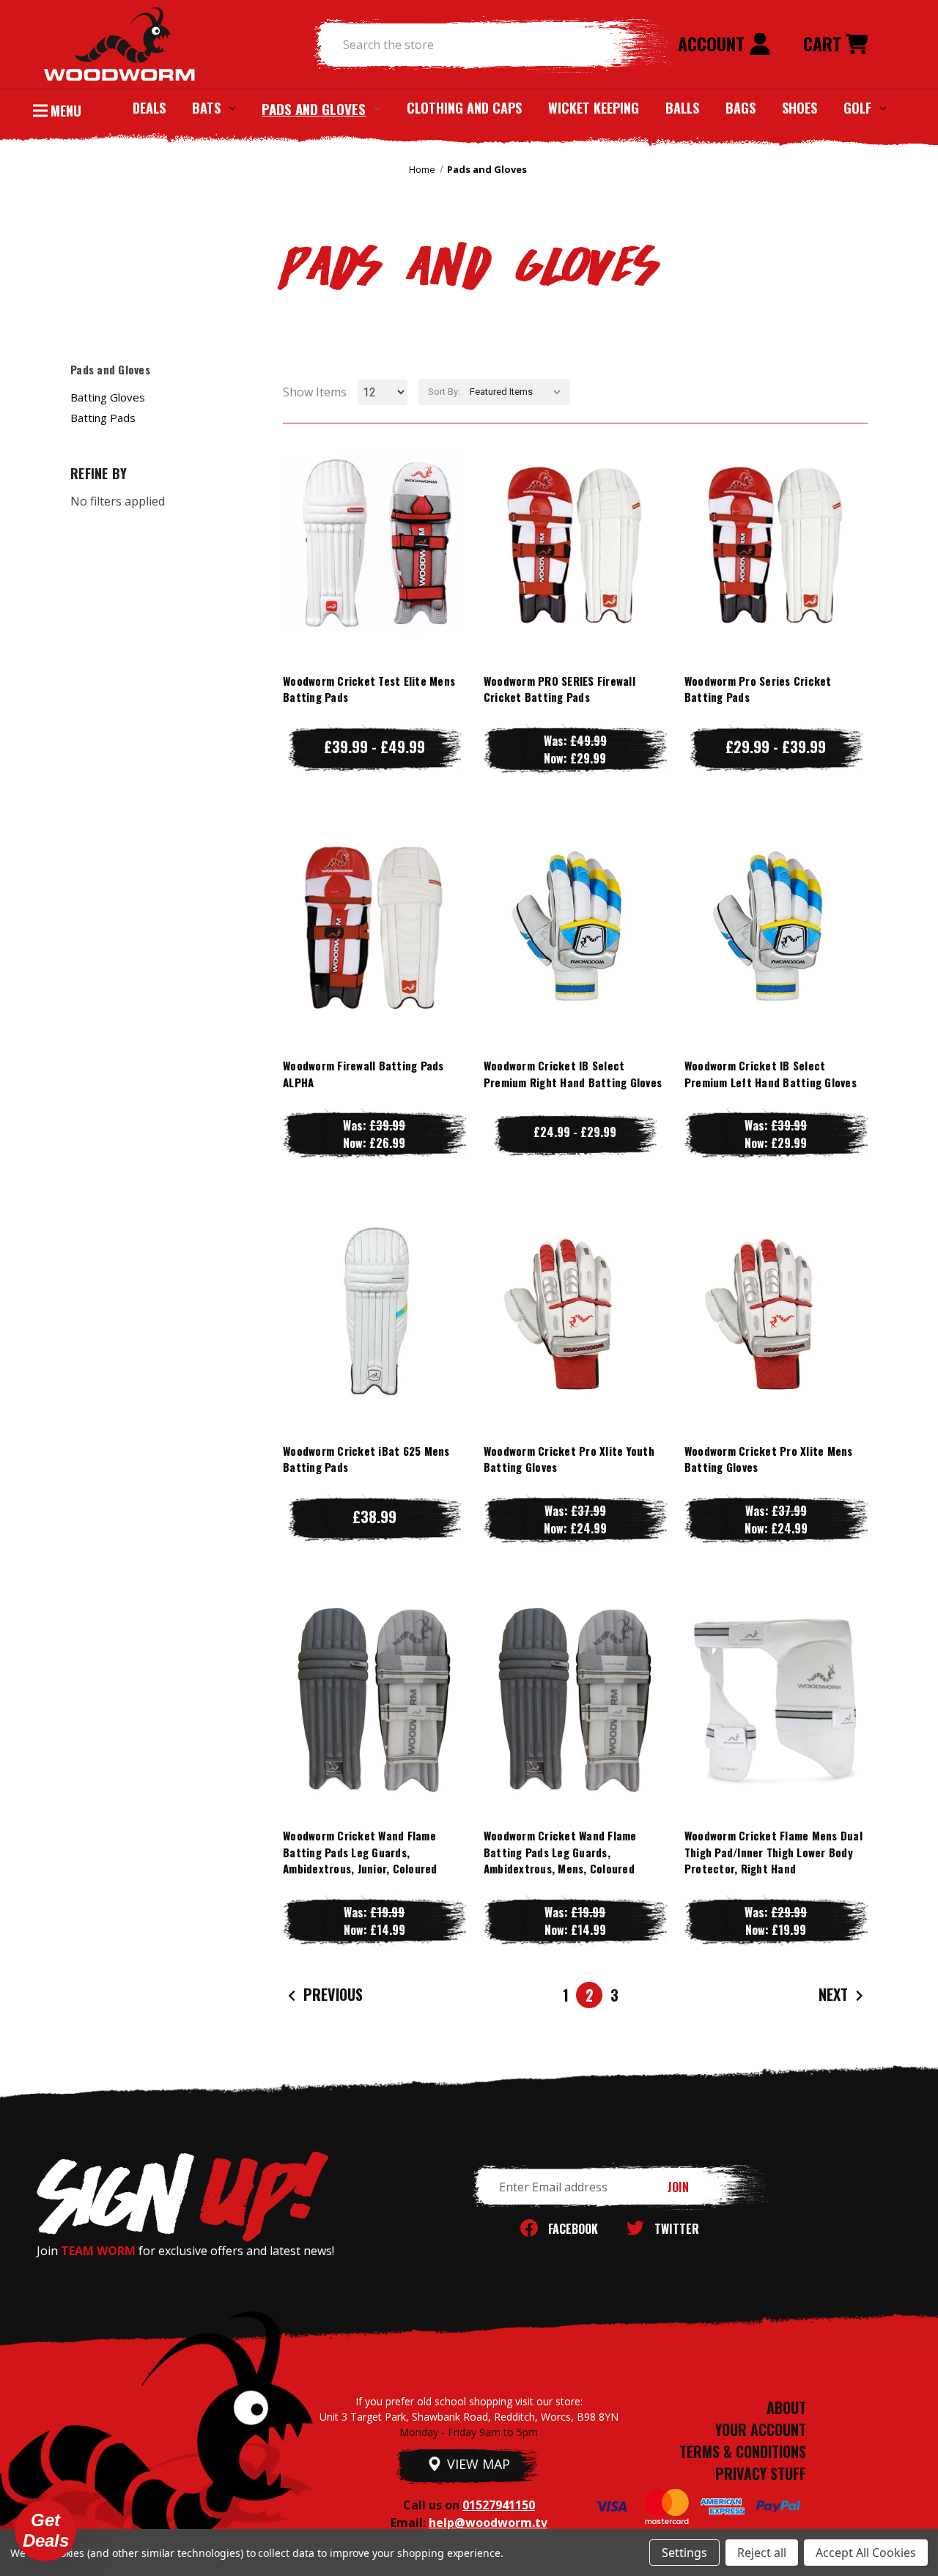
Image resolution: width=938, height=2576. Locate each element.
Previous (331, 1994)
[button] (45, 2531)
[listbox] (518, 392)
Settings (684, 2553)
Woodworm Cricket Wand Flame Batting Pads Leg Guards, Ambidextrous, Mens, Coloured (560, 1852)
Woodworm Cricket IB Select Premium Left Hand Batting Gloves (771, 1074)
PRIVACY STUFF (761, 2473)
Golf (857, 108)
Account (713, 43)
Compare (368, 543)
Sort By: (444, 392)
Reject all (762, 2553)
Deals (149, 108)
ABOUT (786, 2407)
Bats (206, 108)
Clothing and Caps (464, 108)
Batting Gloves (108, 397)
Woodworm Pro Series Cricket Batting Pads (758, 689)
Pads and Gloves (314, 108)
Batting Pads (103, 418)
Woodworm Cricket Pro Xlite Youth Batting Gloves (569, 1459)
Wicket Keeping (594, 108)
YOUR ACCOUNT (761, 2429)
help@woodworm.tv (488, 2523)
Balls (682, 108)
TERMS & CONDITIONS (743, 2451)
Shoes (799, 108)
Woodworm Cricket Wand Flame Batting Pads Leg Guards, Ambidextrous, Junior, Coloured (360, 1852)
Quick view (374, 514)
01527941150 (499, 2505)
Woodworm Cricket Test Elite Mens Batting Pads (369, 689)
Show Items (315, 392)
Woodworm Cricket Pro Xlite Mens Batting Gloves (769, 1459)
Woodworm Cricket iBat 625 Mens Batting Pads (366, 1459)
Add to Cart (776, 1727)
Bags (741, 108)
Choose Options (374, 573)
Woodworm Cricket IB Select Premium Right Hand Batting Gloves (573, 1074)
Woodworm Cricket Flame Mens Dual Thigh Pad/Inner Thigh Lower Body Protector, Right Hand (773, 1852)
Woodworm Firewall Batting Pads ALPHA (363, 1074)
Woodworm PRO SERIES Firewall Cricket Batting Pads (560, 689)
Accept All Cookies (866, 2553)
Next (835, 1994)
